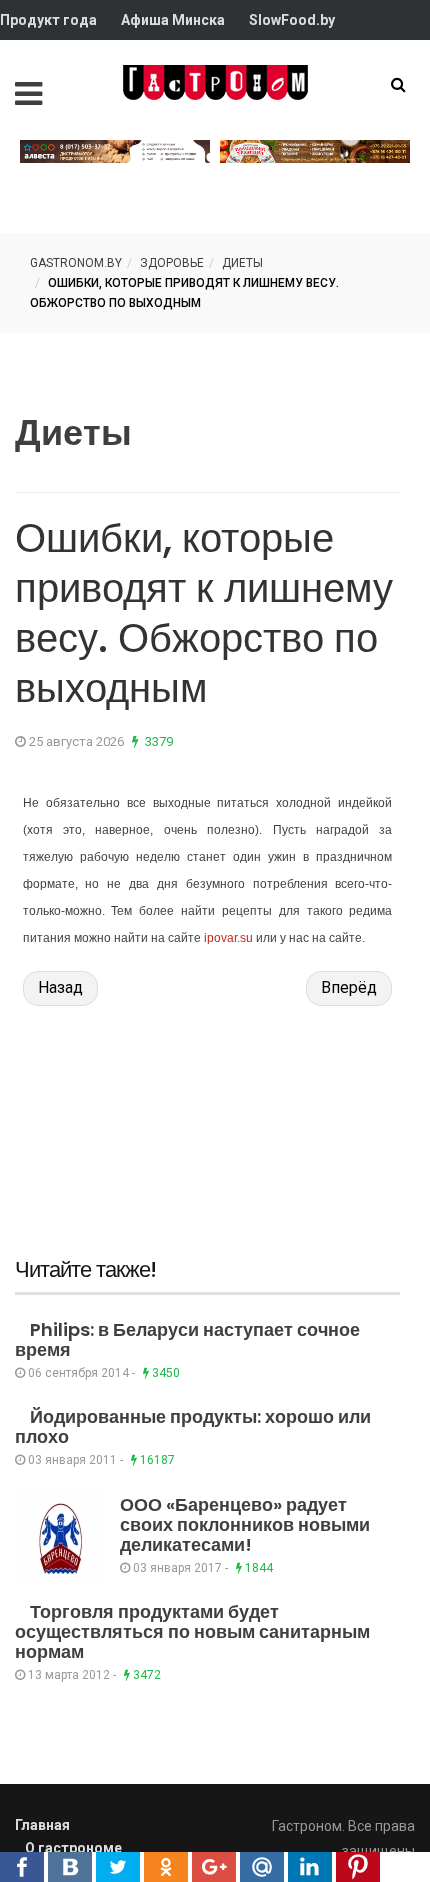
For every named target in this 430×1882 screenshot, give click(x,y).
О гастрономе (73, 1848)
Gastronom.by (76, 263)
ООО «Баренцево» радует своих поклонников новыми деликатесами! (245, 1524)
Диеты (242, 263)
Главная (42, 1825)
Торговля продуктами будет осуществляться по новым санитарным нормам (192, 1631)
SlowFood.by (292, 20)
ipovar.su (228, 938)
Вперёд (349, 987)
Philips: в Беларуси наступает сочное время (187, 1339)
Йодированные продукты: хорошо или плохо (193, 1426)
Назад (60, 987)
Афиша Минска (173, 20)
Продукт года (48, 20)
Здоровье (172, 263)
